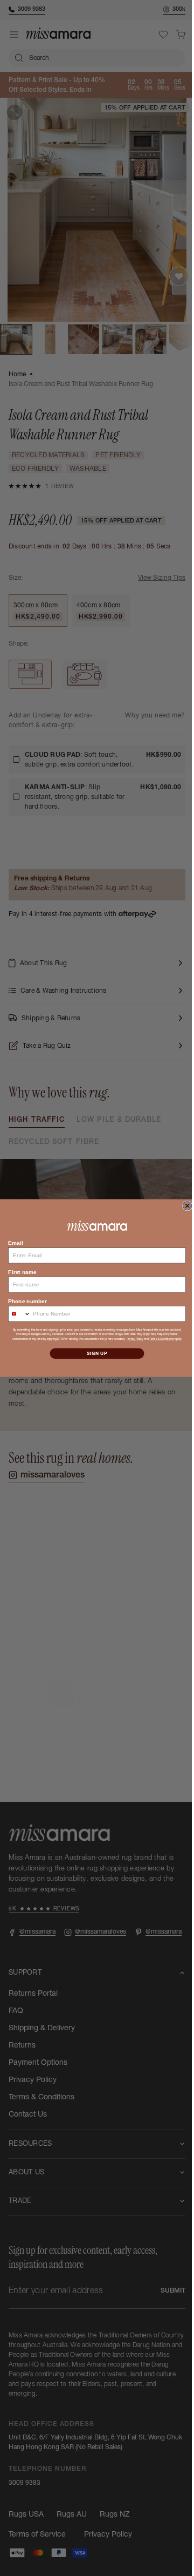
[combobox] (15, 1314)
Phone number (23, 1301)
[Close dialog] (183, 1206)
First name (18, 1272)
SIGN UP (93, 1353)
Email (12, 1242)
